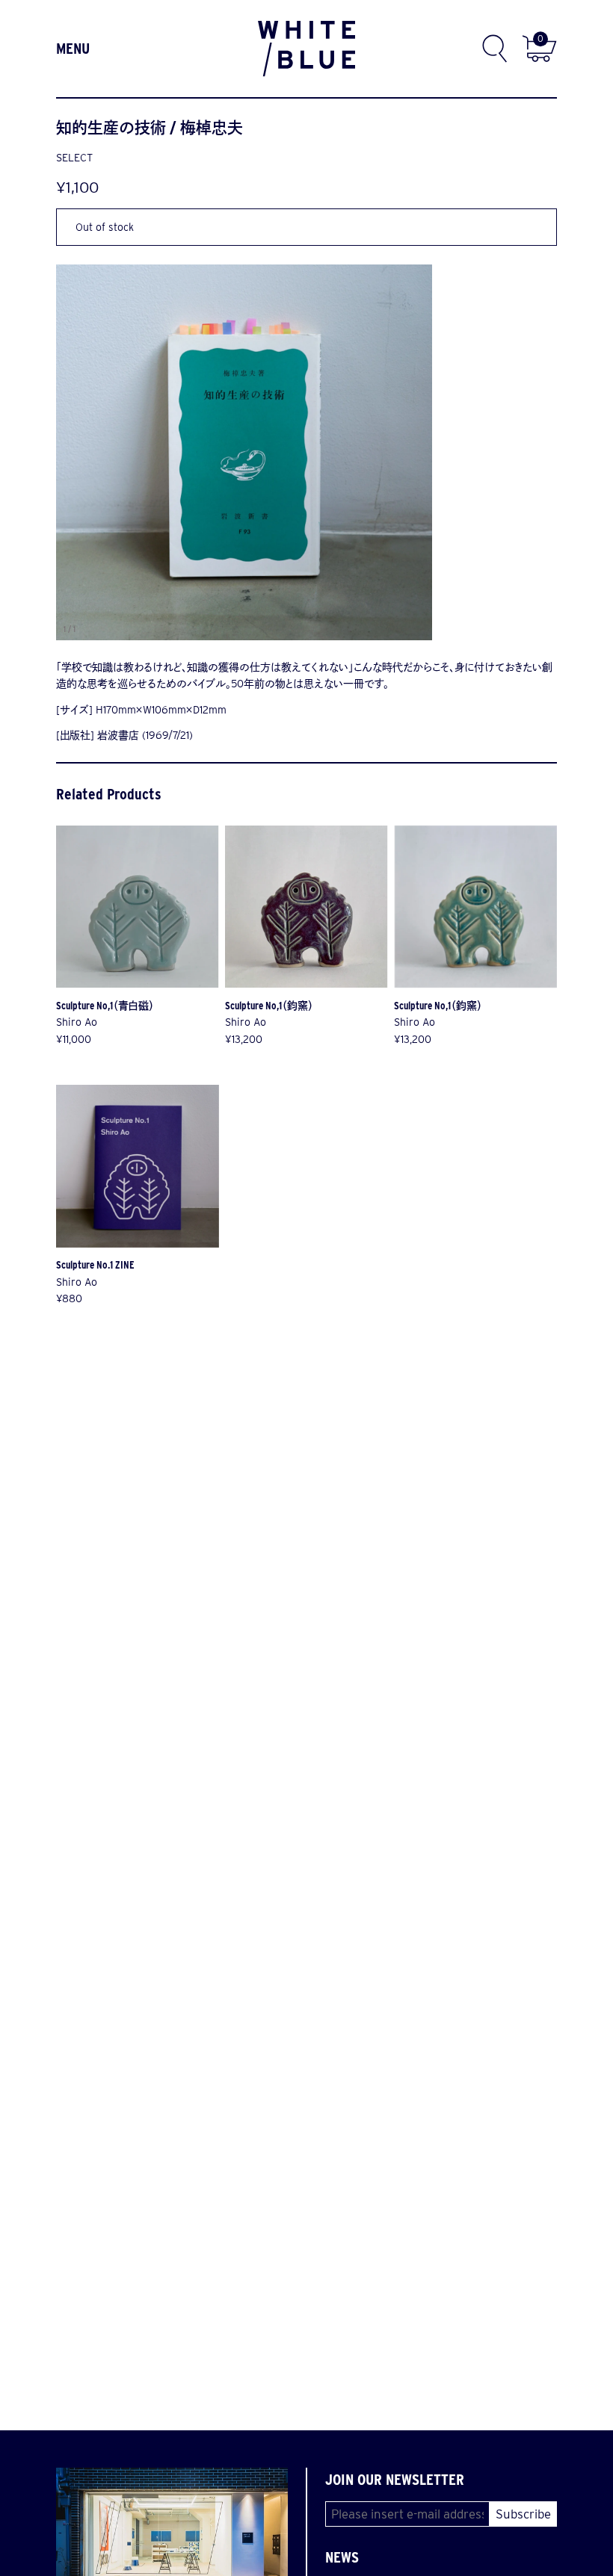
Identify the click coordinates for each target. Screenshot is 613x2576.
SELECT (74, 158)
